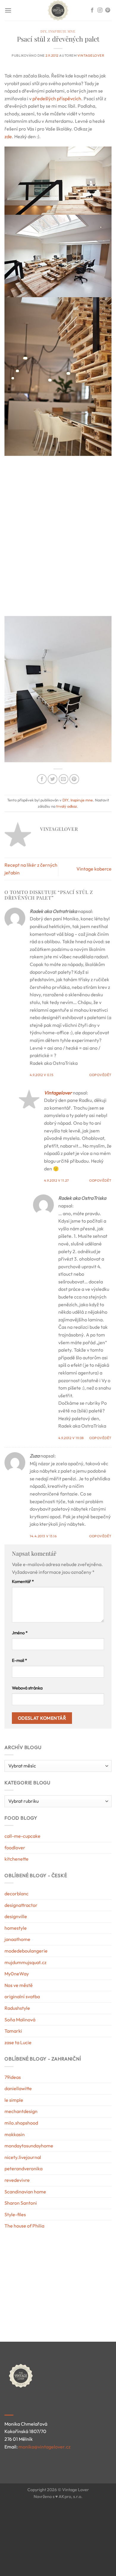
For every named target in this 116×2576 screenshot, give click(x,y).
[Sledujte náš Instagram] (100, 10)
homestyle (16, 1928)
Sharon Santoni (21, 2203)
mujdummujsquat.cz (25, 1962)
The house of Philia (24, 2226)
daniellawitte (18, 2088)
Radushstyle (17, 2008)
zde (8, 136)
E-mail (19, 1660)
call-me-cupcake (22, 1836)
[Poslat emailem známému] (64, 779)
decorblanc (17, 1894)
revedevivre (17, 2180)
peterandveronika (23, 2168)
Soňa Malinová (20, 2020)
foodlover (15, 1848)
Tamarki (13, 2031)
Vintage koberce (94, 869)
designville (16, 1916)
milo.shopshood (21, 2123)
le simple (14, 2100)
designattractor (21, 1905)
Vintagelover (91, 55)
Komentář (23, 1581)
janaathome (17, 1939)
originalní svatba (22, 1996)
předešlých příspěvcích (57, 98)
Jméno (20, 1633)
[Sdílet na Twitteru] (52, 779)
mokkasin (15, 2134)
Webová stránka (27, 1688)
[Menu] (8, 10)
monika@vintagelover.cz (44, 2447)
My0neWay (17, 1974)
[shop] (32, 2277)
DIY (43, 31)
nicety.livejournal (23, 2157)
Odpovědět (100, 1075)
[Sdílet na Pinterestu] (74, 779)
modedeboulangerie (26, 1951)
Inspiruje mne (62, 31)
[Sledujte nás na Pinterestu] (108, 10)
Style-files (15, 2214)
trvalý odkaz (67, 806)
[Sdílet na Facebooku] (42, 779)
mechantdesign (21, 2111)
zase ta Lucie (18, 2042)
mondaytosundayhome (29, 2146)
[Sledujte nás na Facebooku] (92, 10)
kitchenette (17, 1859)
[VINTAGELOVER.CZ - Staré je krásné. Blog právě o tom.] (58, 10)
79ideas (13, 2077)
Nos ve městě (19, 1985)
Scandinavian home (25, 2192)
